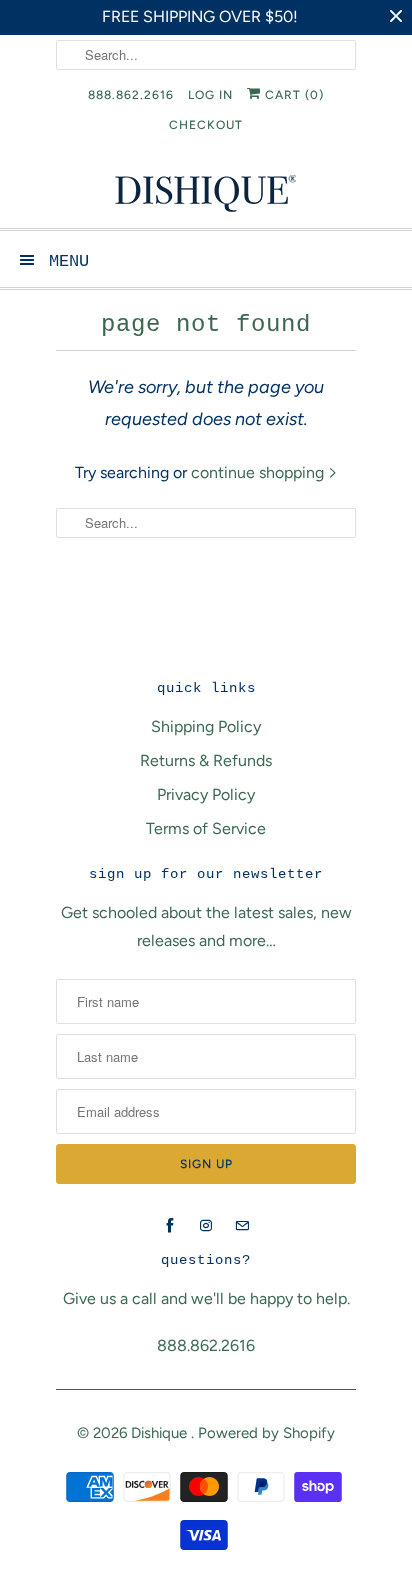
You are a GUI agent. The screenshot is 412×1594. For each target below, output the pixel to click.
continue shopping (259, 472)
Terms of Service (206, 828)
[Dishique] (206, 191)
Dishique (161, 1433)
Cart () (292, 95)
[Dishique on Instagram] (206, 1226)
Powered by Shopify (266, 1433)
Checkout (206, 125)
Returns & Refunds (206, 760)
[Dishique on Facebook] (170, 1226)
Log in (210, 95)
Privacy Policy (206, 794)
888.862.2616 (131, 95)
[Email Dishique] (242, 1226)
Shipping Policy (206, 726)
